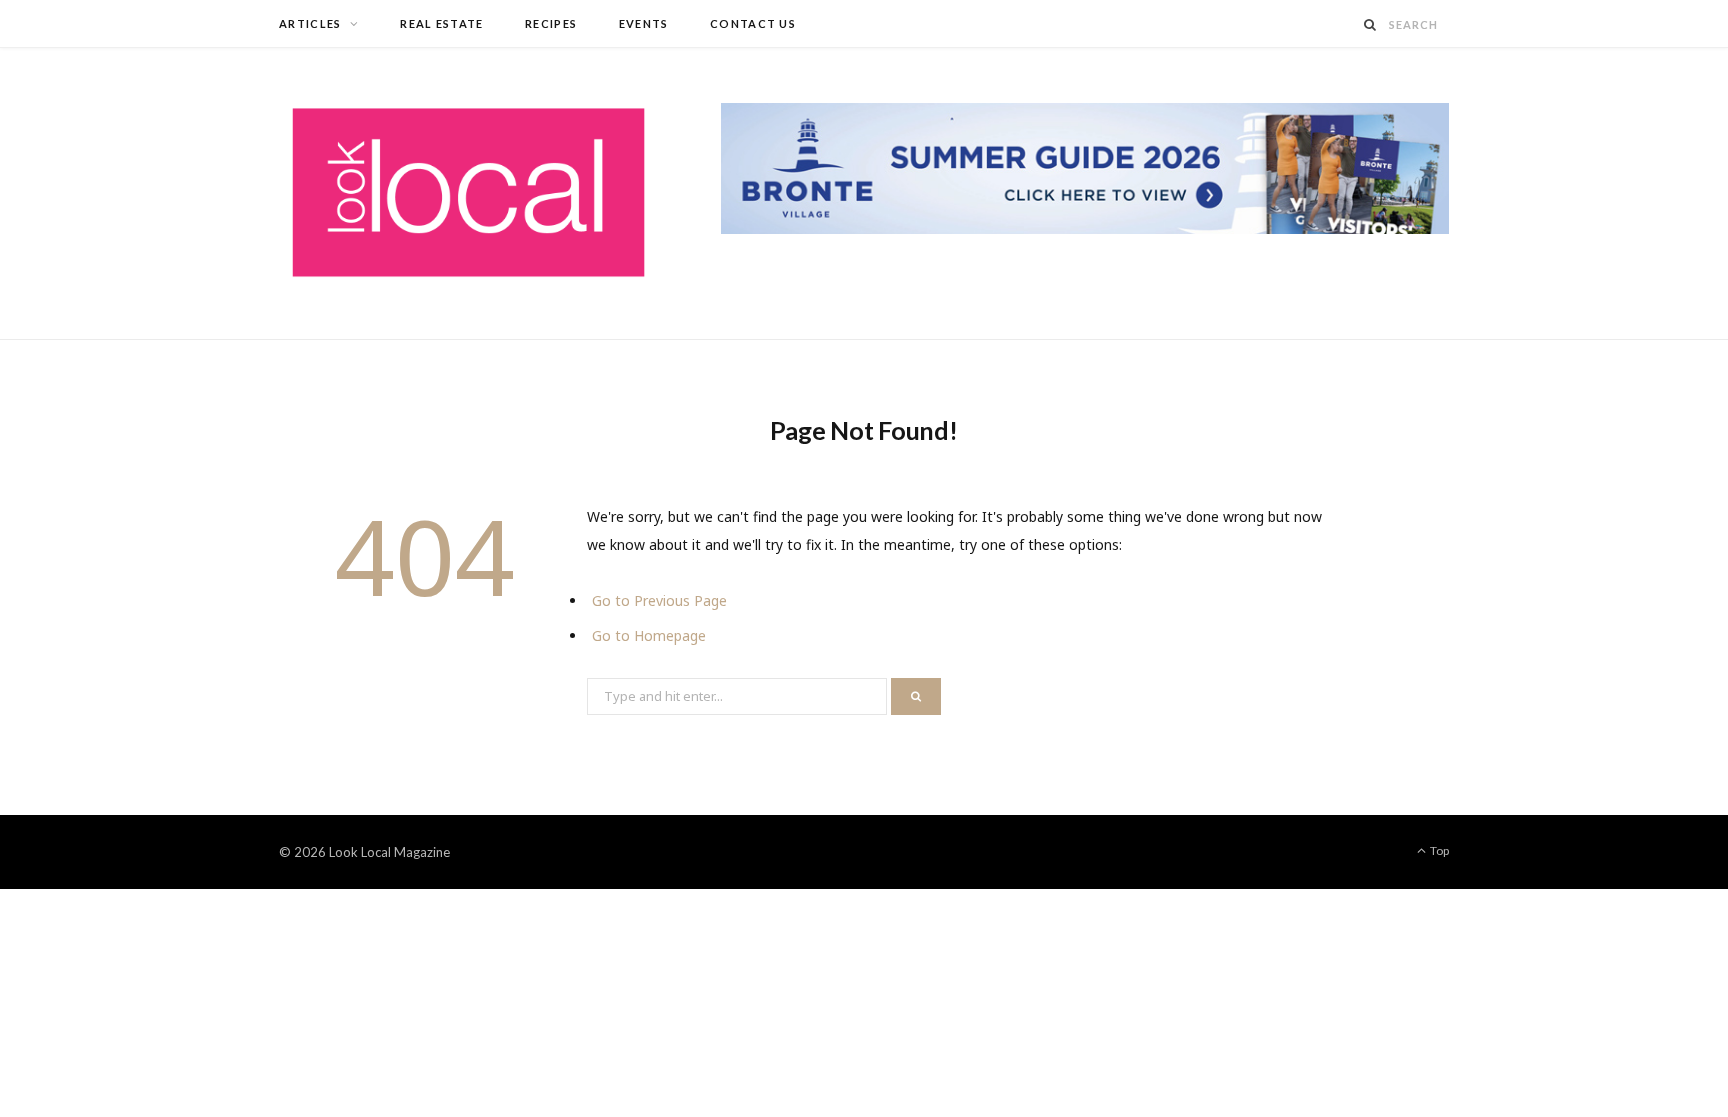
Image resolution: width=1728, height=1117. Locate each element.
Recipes (551, 23)
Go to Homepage (649, 635)
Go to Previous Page (659, 600)
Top (1438, 850)
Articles (310, 23)
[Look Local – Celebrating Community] (468, 193)
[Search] (1371, 24)
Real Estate (442, 23)
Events (644, 23)
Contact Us (753, 23)
